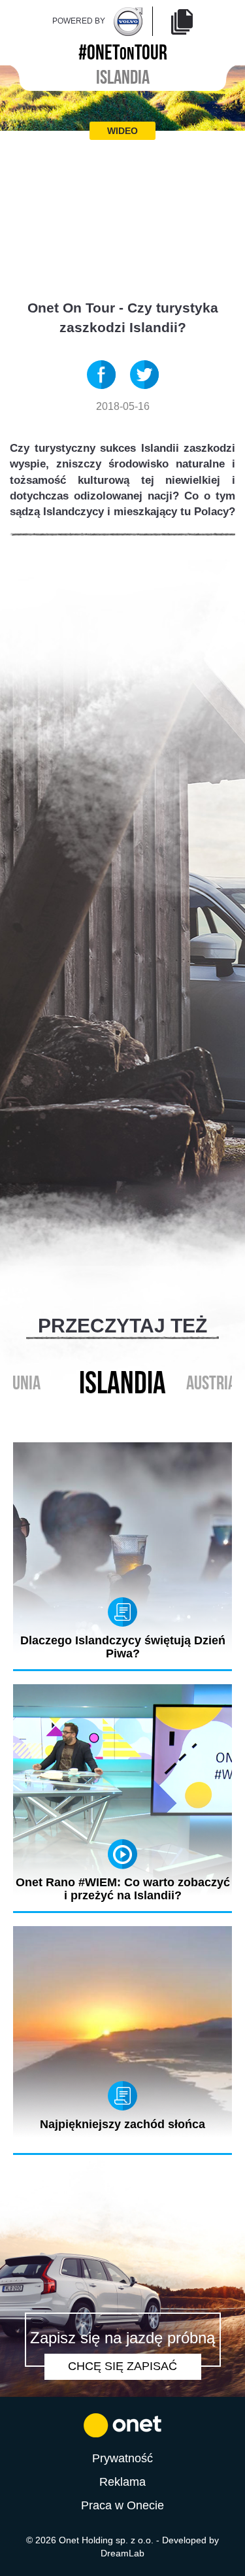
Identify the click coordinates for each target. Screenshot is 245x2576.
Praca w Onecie (122, 2505)
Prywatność (122, 2458)
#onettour (123, 50)
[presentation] (109, 1414)
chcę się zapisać (122, 2366)
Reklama (122, 2482)
